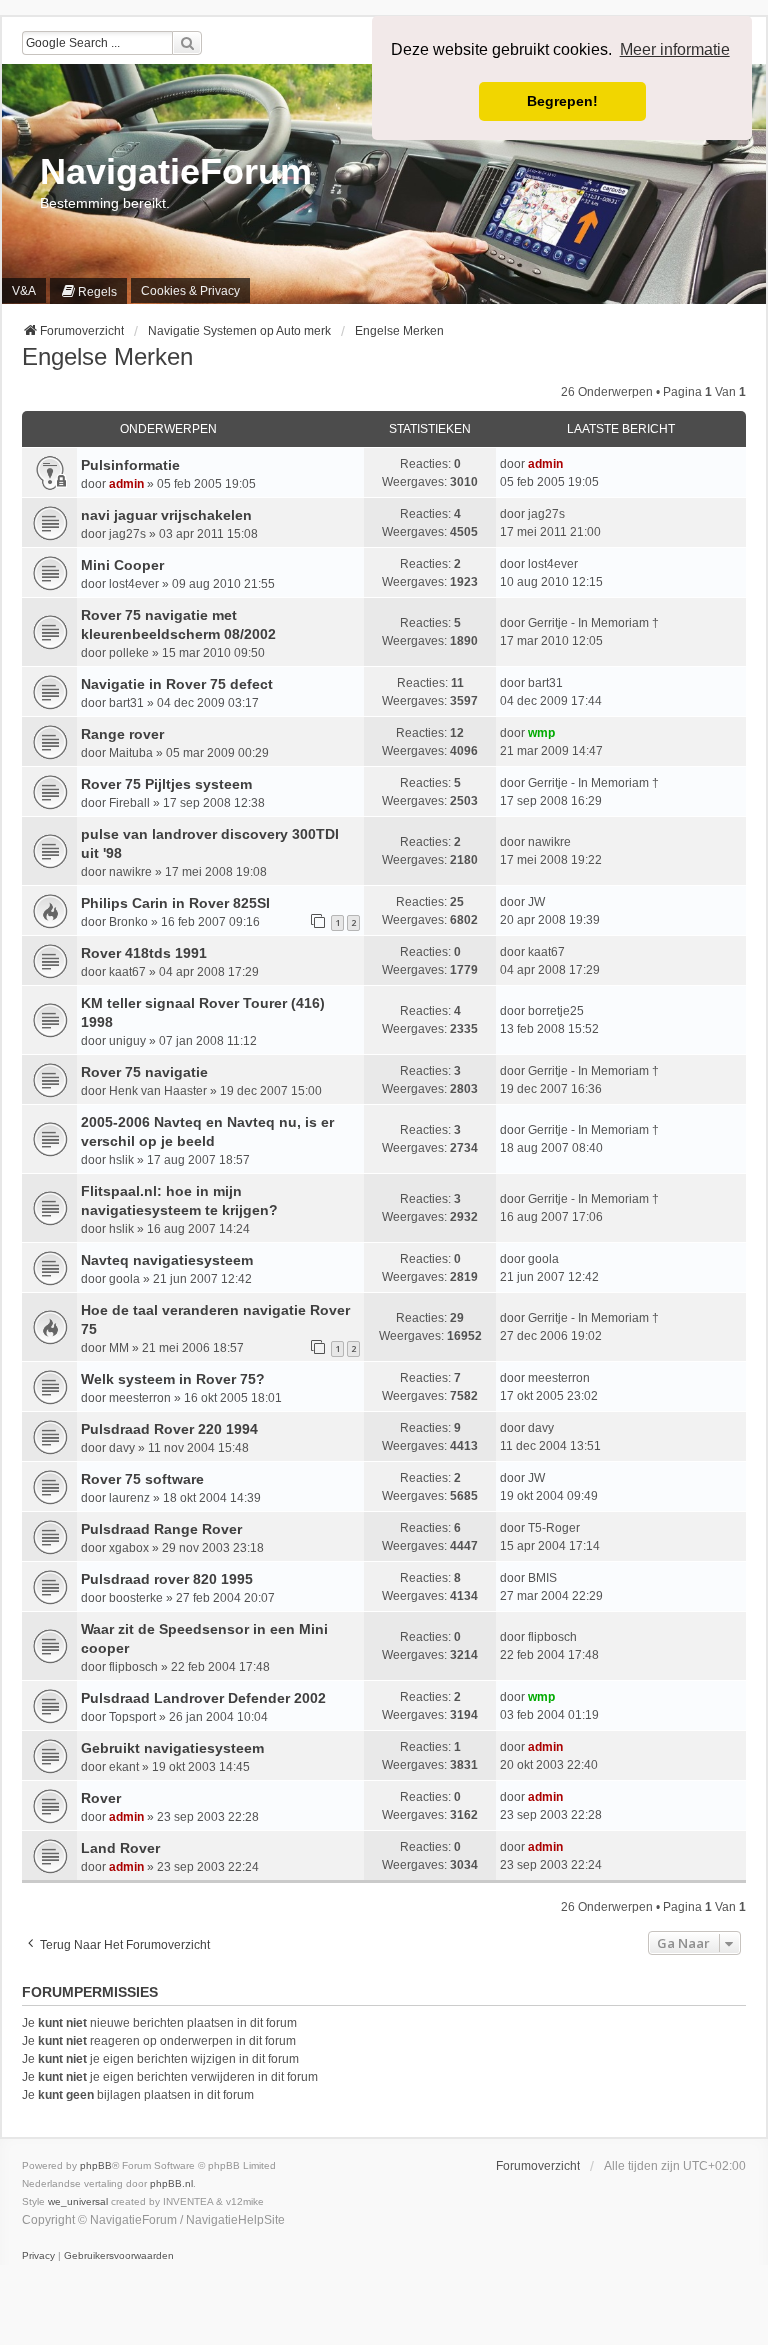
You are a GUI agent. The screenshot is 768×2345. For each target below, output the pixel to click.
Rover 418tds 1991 (144, 953)
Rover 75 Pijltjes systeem (166, 784)
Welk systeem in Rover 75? (173, 1379)
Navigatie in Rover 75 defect (177, 684)
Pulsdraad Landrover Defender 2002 (203, 1698)
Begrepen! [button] (562, 101)
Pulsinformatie (130, 465)
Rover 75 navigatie (144, 1072)
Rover (101, 1798)
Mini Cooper (122, 565)
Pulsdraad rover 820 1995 (167, 1579)
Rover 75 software (142, 1479)
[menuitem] (88, 291)
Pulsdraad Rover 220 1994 (169, 1429)
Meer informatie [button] (675, 49)
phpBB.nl (171, 2183)
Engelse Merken (107, 356)
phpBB (96, 2165)
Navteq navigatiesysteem (167, 1260)
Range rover (122, 734)
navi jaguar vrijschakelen (166, 515)
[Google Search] (187, 43)
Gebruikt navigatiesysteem (172, 1748)
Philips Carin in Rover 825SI (175, 903)
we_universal (78, 2201)
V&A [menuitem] (24, 291)
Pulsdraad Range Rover (161, 1529)
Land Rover (120, 1848)
